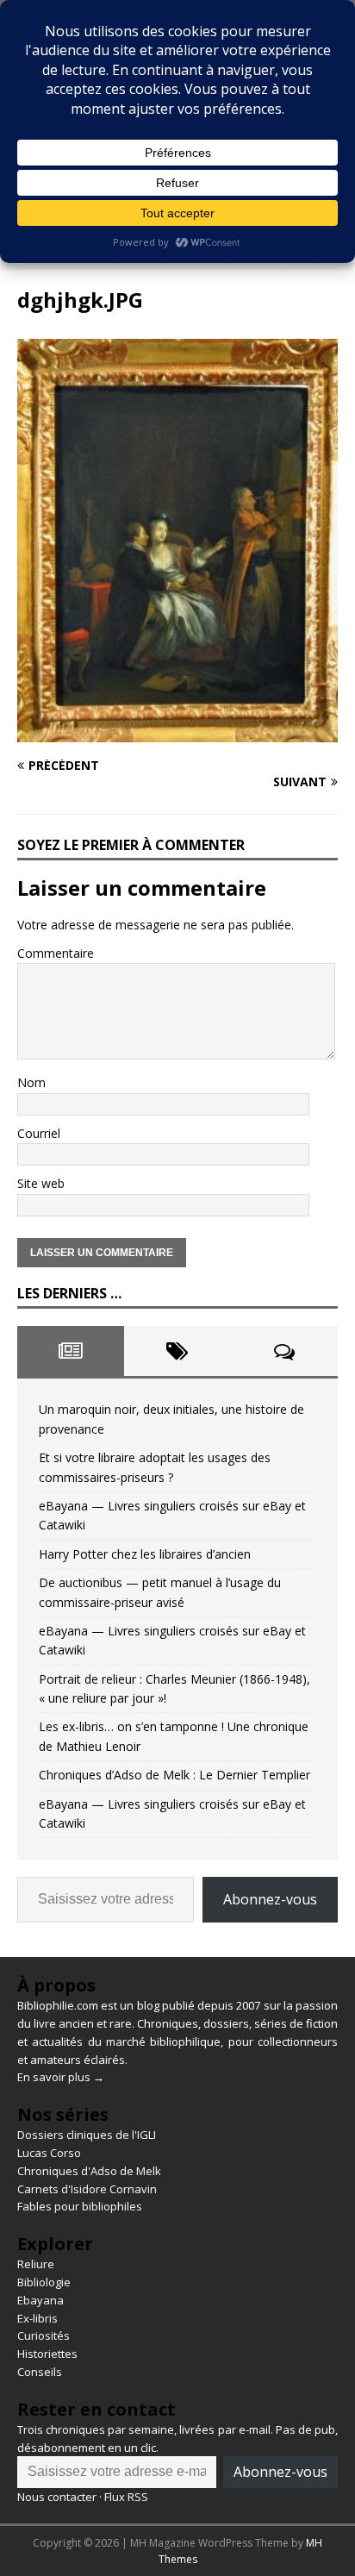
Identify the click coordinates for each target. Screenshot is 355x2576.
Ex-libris (37, 2318)
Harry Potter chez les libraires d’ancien (145, 1554)
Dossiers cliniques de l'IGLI (87, 2135)
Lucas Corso (49, 2153)
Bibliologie (44, 2282)
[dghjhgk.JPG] (177, 732)
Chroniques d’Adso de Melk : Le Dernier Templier (174, 1775)
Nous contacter (57, 2497)
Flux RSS (126, 2497)
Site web (41, 1183)
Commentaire (56, 953)
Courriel (39, 1133)
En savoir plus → (61, 2077)
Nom (31, 1082)
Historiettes (47, 2354)
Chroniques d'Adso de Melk (89, 2171)
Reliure (36, 2264)
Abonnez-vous (270, 1899)
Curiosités (44, 2335)
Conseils (40, 2372)
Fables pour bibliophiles (80, 2206)
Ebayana (40, 2300)
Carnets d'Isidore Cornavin (87, 2189)
